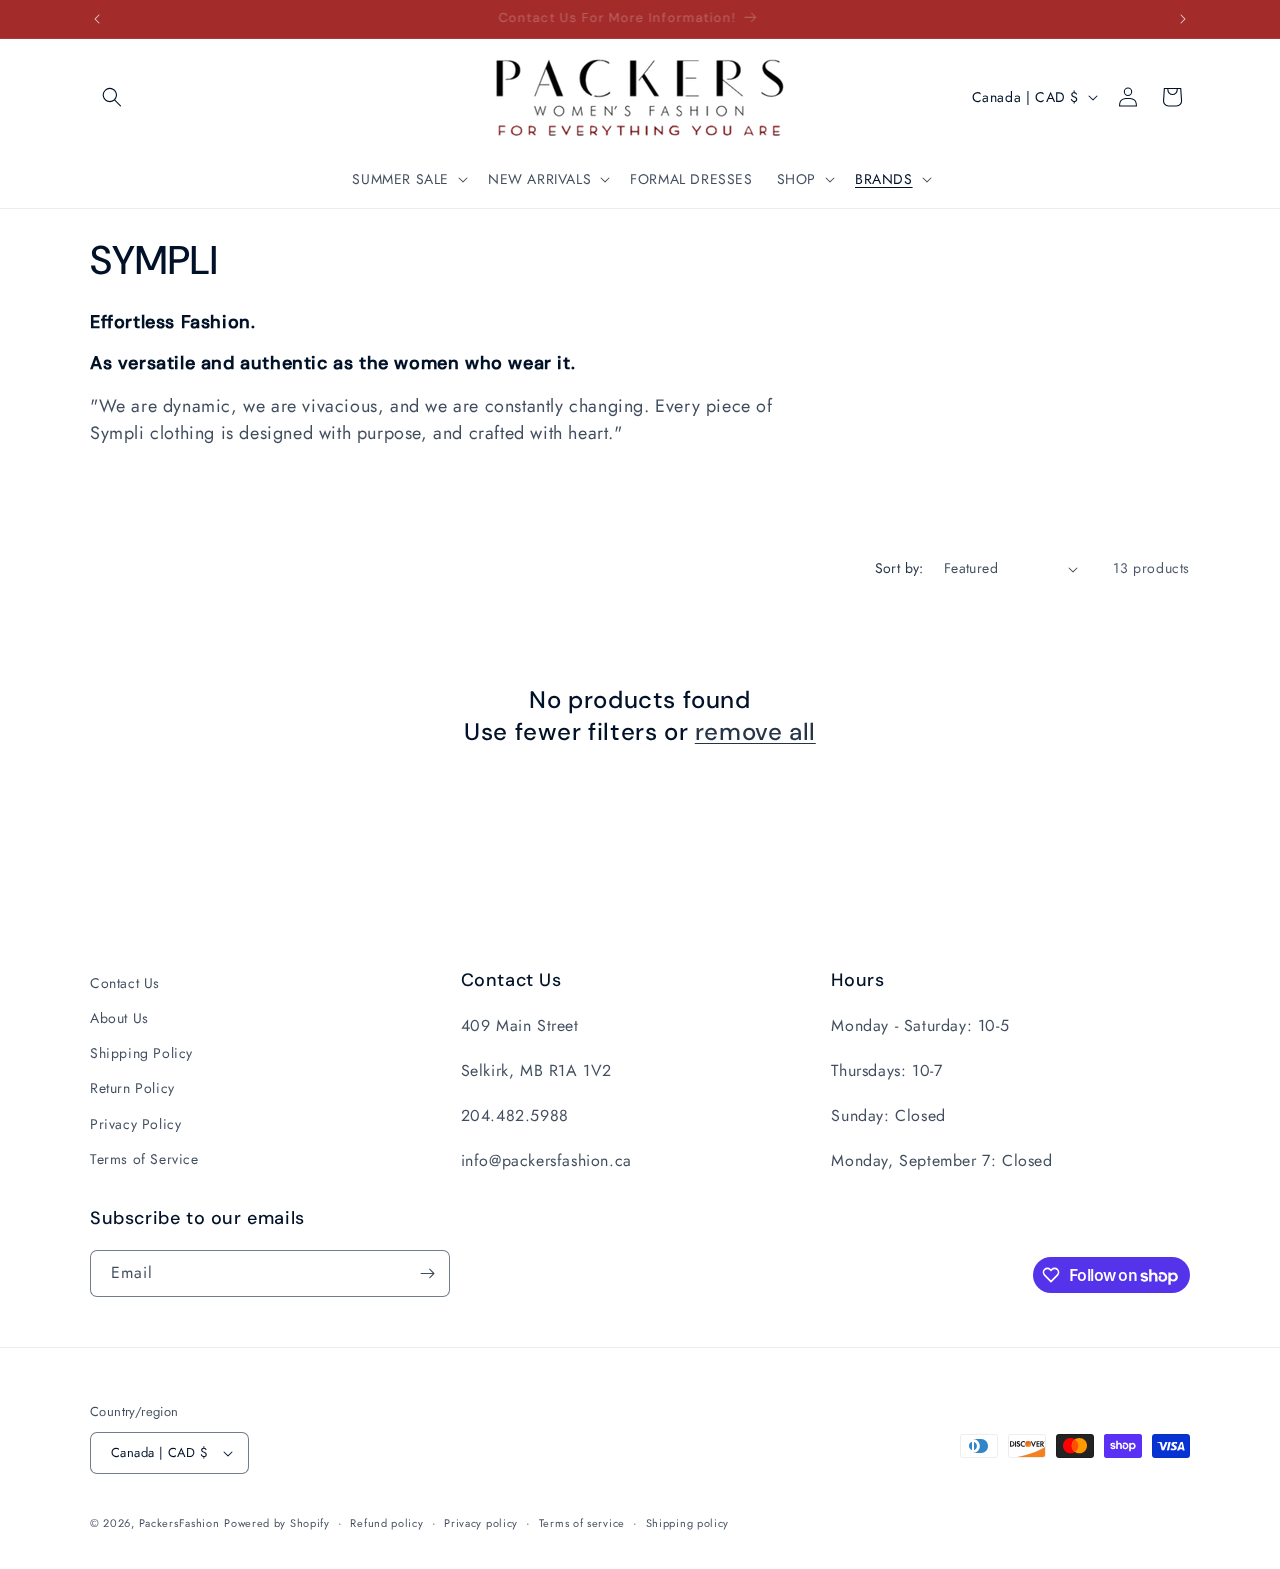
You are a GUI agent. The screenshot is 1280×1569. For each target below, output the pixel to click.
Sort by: (899, 568)
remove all (755, 731)
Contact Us (125, 983)
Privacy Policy (135, 1124)
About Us (119, 1018)
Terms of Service (144, 1159)
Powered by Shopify (277, 1523)
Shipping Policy (141, 1053)
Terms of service (582, 1523)
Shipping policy (688, 1523)
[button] (112, 97)
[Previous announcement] (97, 19)
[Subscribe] (427, 1273)
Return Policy (132, 1088)
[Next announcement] (1183, 19)
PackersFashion (179, 1523)
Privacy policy (481, 1523)
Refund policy (386, 1523)
